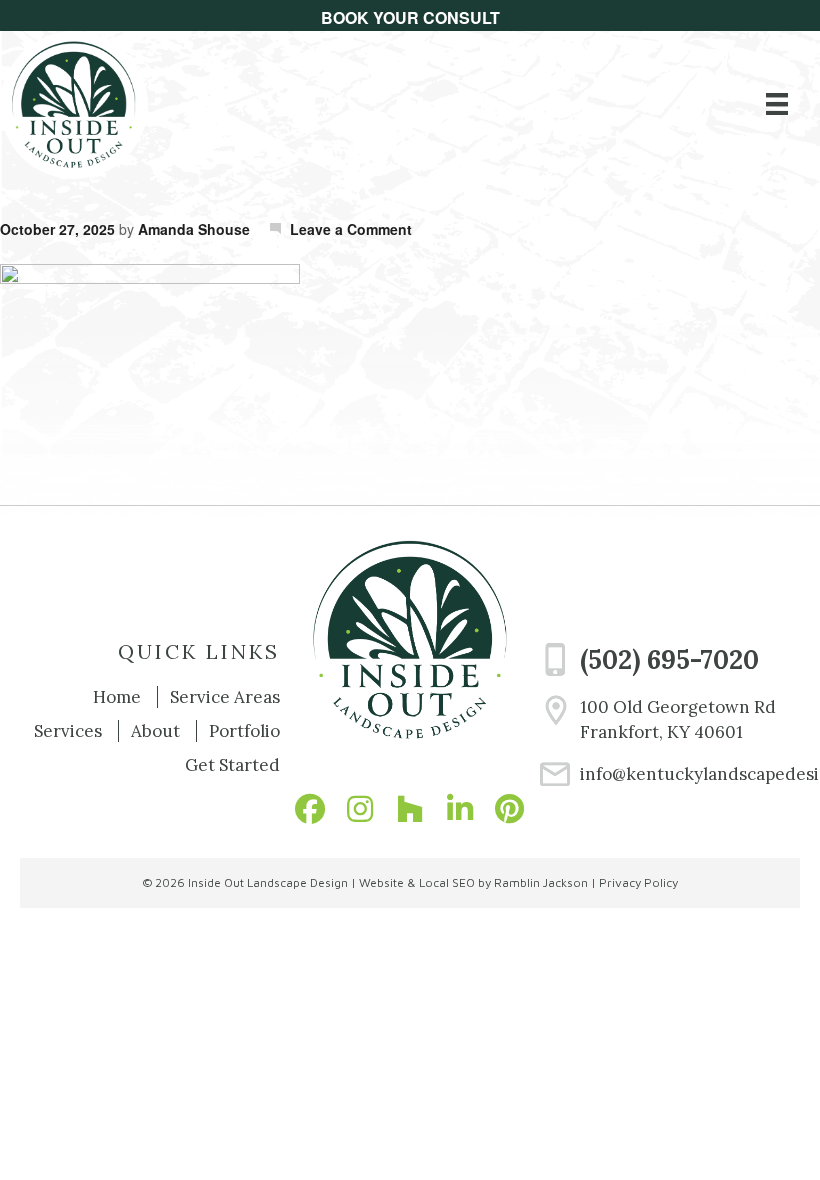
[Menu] (777, 104)
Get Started (232, 765)
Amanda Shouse (194, 229)
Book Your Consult (410, 18)
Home (117, 697)
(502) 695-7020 (669, 659)
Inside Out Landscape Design (268, 882)
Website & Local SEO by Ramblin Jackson (473, 882)
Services (68, 731)
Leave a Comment (351, 229)
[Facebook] (310, 809)
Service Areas (225, 697)
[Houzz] (410, 809)
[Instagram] (360, 809)
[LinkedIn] (460, 809)
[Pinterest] (510, 809)
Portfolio (244, 731)
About (155, 731)
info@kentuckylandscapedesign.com (690, 774)
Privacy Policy (638, 882)
